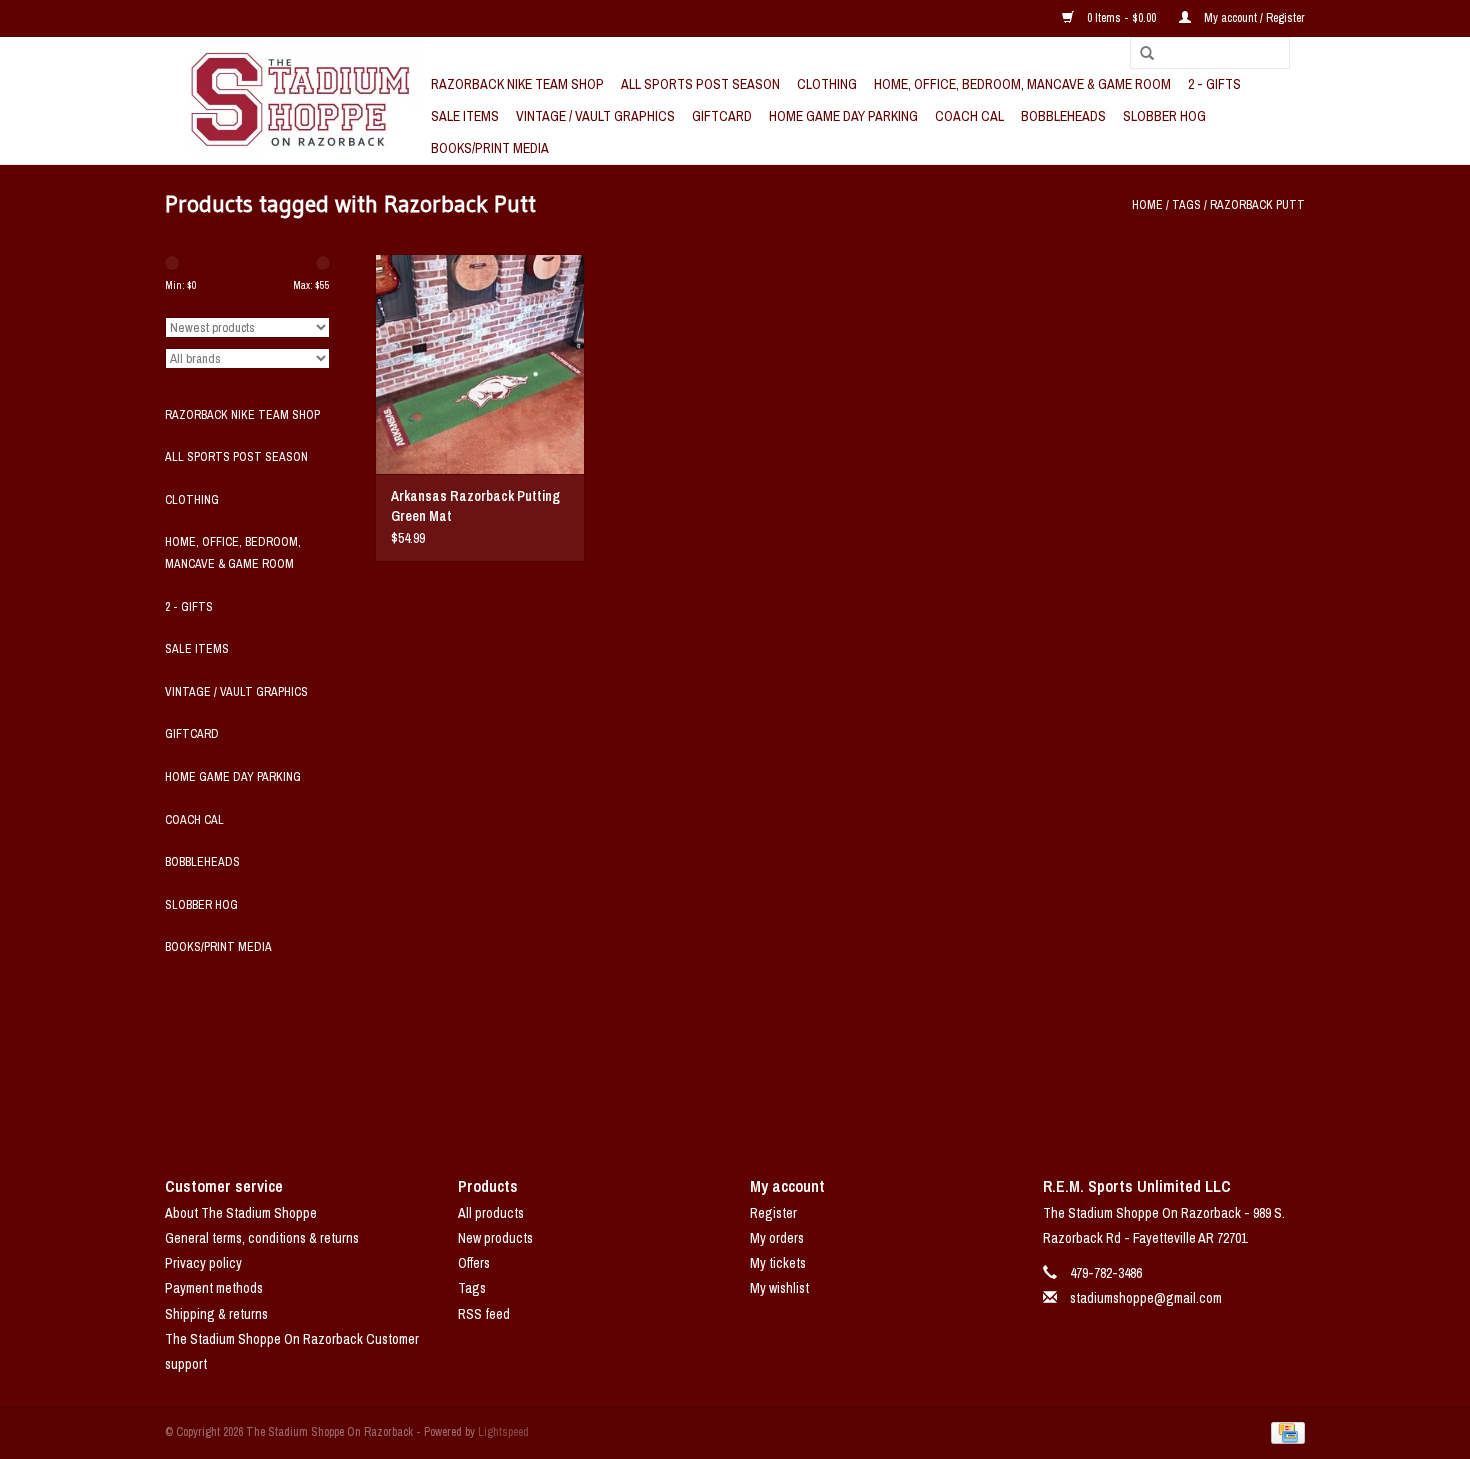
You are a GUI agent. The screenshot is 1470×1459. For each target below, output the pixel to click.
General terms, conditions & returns (262, 1238)
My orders (777, 1238)
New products (495, 1238)
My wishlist (779, 1288)
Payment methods (214, 1288)
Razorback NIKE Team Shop (517, 84)
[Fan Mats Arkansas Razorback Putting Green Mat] (480, 364)
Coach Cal (969, 116)
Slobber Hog (1164, 116)
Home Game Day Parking (843, 116)
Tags (1186, 205)
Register (773, 1213)
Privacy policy (203, 1263)
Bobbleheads (1063, 116)
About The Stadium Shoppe (241, 1213)
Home (1147, 205)
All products (491, 1213)
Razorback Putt (1257, 205)
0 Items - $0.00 (1121, 18)
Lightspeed (503, 1432)
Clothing (827, 84)
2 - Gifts (1214, 84)
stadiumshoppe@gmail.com (1146, 1298)
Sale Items (465, 116)
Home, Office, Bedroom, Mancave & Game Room (1022, 84)
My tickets (778, 1263)
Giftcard (722, 116)
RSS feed (484, 1314)
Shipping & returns (216, 1314)
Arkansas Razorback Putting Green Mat (475, 506)
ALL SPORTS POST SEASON (700, 84)
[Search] (1140, 54)
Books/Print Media (490, 148)
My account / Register (1253, 18)
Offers (474, 1263)
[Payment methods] (1284, 1432)
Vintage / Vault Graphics (595, 116)
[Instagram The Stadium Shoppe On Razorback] (805, 1096)
